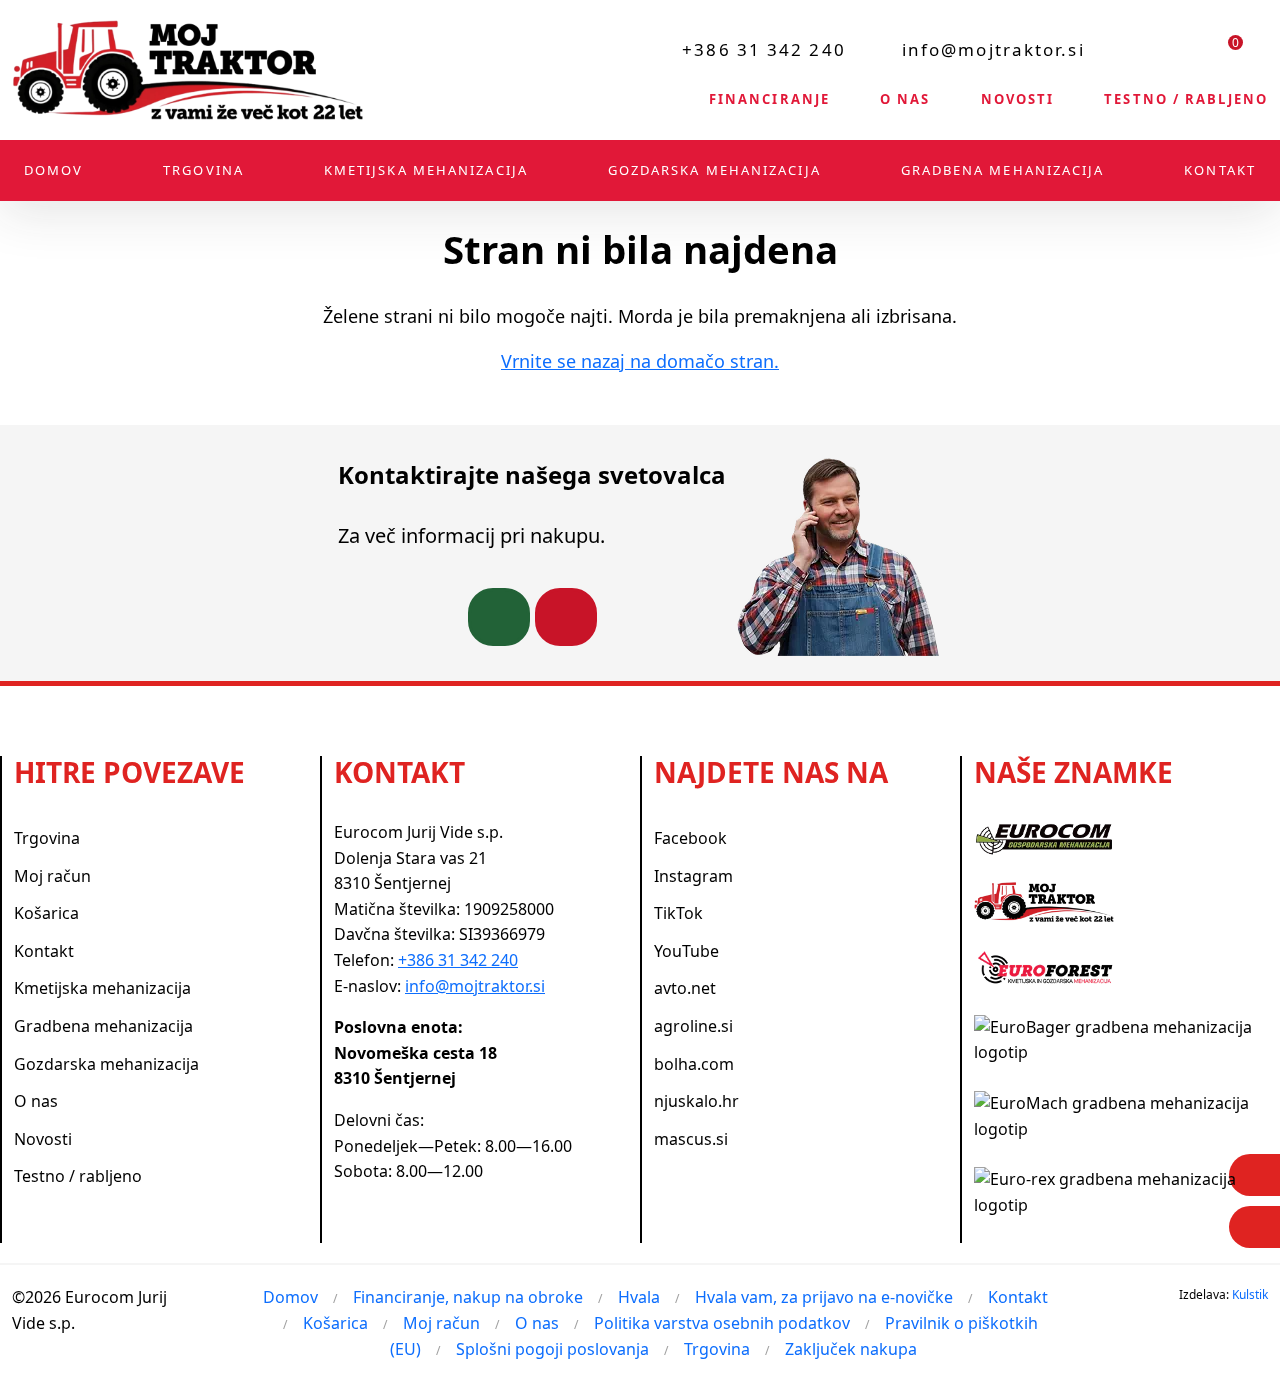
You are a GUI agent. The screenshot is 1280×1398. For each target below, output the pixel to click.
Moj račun (52, 876)
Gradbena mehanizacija (1003, 170)
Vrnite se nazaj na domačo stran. (640, 361)
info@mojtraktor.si (993, 49)
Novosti (1018, 99)
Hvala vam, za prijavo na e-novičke (824, 1297)
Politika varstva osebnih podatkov (722, 1323)
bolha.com (694, 1064)
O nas (905, 99)
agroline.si (693, 1026)
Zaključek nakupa (851, 1349)
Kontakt (1220, 170)
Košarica (46, 913)
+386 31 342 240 (764, 49)
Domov (54, 170)
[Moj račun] (1179, 49)
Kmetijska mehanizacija (426, 170)
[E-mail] (1254, 1227)
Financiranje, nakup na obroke (468, 1297)
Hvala (639, 1297)
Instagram (693, 876)
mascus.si (691, 1139)
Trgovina (203, 170)
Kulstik (1250, 1294)
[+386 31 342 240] (499, 617)
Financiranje (769, 99)
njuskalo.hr (696, 1101)
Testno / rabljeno (1186, 99)
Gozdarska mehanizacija (714, 170)
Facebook (690, 838)
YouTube (686, 951)
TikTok (678, 913)
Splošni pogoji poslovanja (552, 1349)
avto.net (685, 988)
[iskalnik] (1128, 49)
